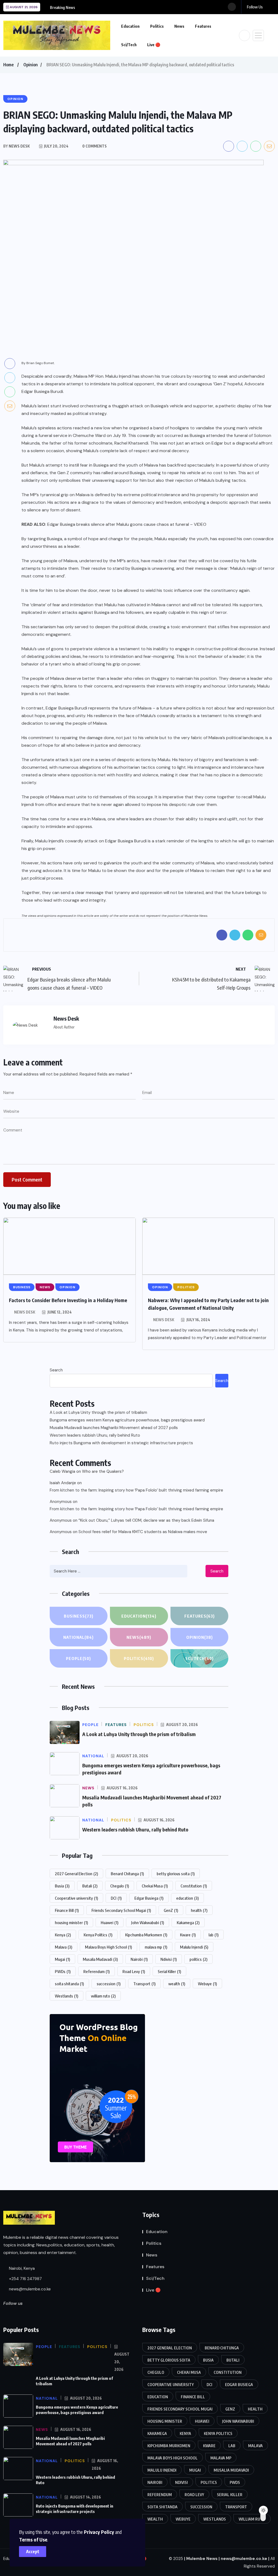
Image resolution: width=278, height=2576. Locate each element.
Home (8, 65)
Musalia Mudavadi (100, 1959)
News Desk (25, 1312)
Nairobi (139, 1959)
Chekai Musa (155, 1886)
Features (203, 26)
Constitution (194, 1886)
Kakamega (188, 1922)
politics (198, 1959)
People (78, 1658)
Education (130, 26)
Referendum (97, 1971)
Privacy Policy (99, 2532)
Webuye (207, 1984)
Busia (62, 1886)
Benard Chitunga (127, 1874)
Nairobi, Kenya (21, 2268)
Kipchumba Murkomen (146, 1935)
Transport (144, 1984)
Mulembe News (202, 2559)
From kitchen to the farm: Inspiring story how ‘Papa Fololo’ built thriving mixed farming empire (136, 1490)
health (199, 1910)
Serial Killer (169, 1971)
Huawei (110, 1922)
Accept (33, 2552)
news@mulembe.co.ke (29, 2289)
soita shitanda (69, 1984)
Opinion (31, 65)
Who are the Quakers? (103, 1471)
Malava (64, 1947)
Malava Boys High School (108, 1947)
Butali (90, 1886)
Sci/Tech (129, 45)
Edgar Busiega (149, 1898)
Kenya (63, 1935)
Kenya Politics (98, 1935)
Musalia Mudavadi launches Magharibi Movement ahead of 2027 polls (114, 1428)
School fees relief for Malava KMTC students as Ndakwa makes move (143, 1532)
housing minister (71, 1922)
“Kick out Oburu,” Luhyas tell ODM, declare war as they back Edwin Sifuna (146, 1520)
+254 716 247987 (25, 2279)
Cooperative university (76, 1898)
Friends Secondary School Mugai (121, 1910)
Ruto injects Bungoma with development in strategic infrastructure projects (121, 1443)
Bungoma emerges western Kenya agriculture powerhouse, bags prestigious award (127, 1420)
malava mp (156, 1947)
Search (56, 1370)
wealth (177, 1984)
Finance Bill (67, 1910)
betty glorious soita (176, 1874)
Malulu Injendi (194, 1947)
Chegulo (120, 1886)
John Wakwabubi (148, 1922)
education (187, 1898)
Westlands (67, 1996)
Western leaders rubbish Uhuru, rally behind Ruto (95, 1435)
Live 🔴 (154, 45)
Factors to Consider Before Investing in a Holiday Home (68, 1300)
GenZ (171, 1910)
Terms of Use (33, 2539)
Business (79, 1616)
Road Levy (134, 1971)
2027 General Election (76, 1874)
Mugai (62, 1959)
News (179, 26)
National (78, 1637)
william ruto (103, 1996)
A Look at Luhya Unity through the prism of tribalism (98, 1412)
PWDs (63, 1971)
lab (214, 1935)
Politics (157, 26)
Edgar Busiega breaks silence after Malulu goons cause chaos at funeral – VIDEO (127, 524)
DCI (116, 1898)
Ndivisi (169, 1959)
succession (109, 1984)
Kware (188, 1935)
